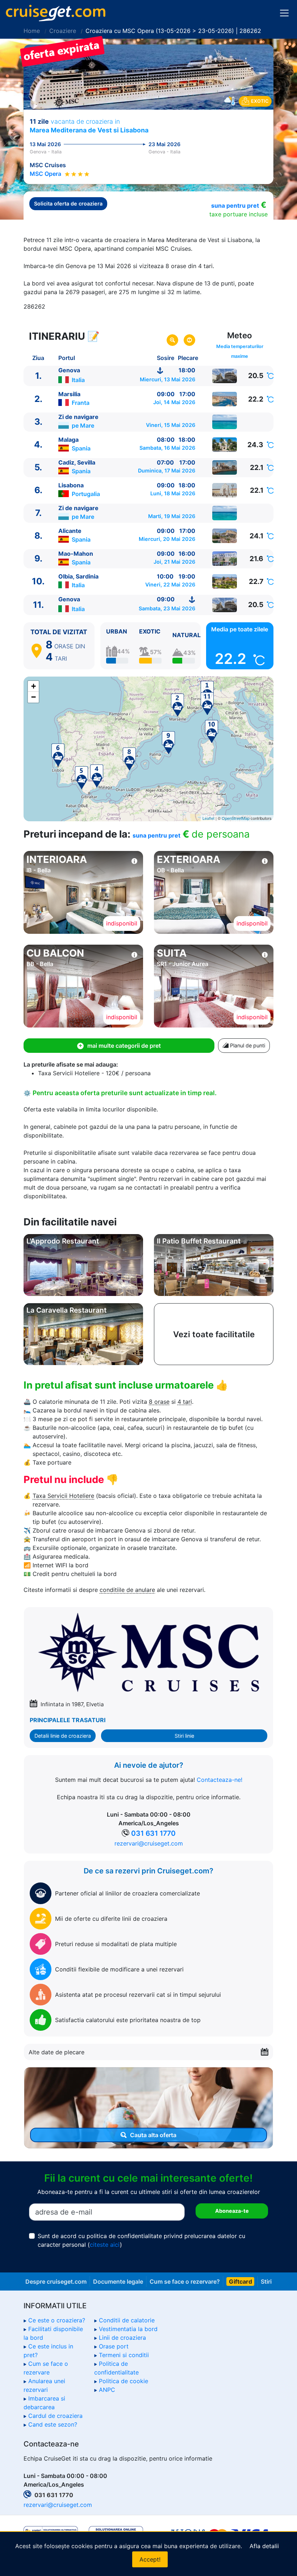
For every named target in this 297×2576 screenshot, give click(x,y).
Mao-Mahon (76, 554)
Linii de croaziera (122, 2338)
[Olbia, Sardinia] (225, 581)
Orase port (114, 2346)
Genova (69, 370)
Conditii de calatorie (127, 2320)
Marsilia (69, 394)
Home (32, 31)
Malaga (68, 440)
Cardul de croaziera (55, 2416)
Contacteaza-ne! (219, 1780)
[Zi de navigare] (225, 422)
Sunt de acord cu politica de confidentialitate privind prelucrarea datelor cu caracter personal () (141, 2240)
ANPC (107, 2390)
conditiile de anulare (127, 1590)
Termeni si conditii (124, 2355)
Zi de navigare (78, 417)
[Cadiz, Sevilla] (225, 467)
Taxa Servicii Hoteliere (63, 1496)
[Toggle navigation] (284, 13)
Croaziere (63, 31)
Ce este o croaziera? (57, 2320)
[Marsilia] (225, 399)
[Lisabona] (225, 490)
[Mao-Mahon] (225, 559)
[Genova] (225, 376)
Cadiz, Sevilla (77, 462)
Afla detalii (264, 2546)
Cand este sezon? (53, 2424)
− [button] (34, 697)
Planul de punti (247, 1045)
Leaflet (208, 818)
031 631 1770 (153, 1833)
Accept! (150, 2559)
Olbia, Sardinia (78, 576)
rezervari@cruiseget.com (149, 1843)
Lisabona (71, 485)
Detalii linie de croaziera (63, 1736)
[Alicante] (225, 536)
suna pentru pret (235, 206)
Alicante (70, 531)
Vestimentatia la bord (128, 2329)
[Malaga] (225, 445)
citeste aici (105, 2245)
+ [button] (34, 686)
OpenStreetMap (236, 818)
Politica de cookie (124, 2381)
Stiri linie (184, 1736)
